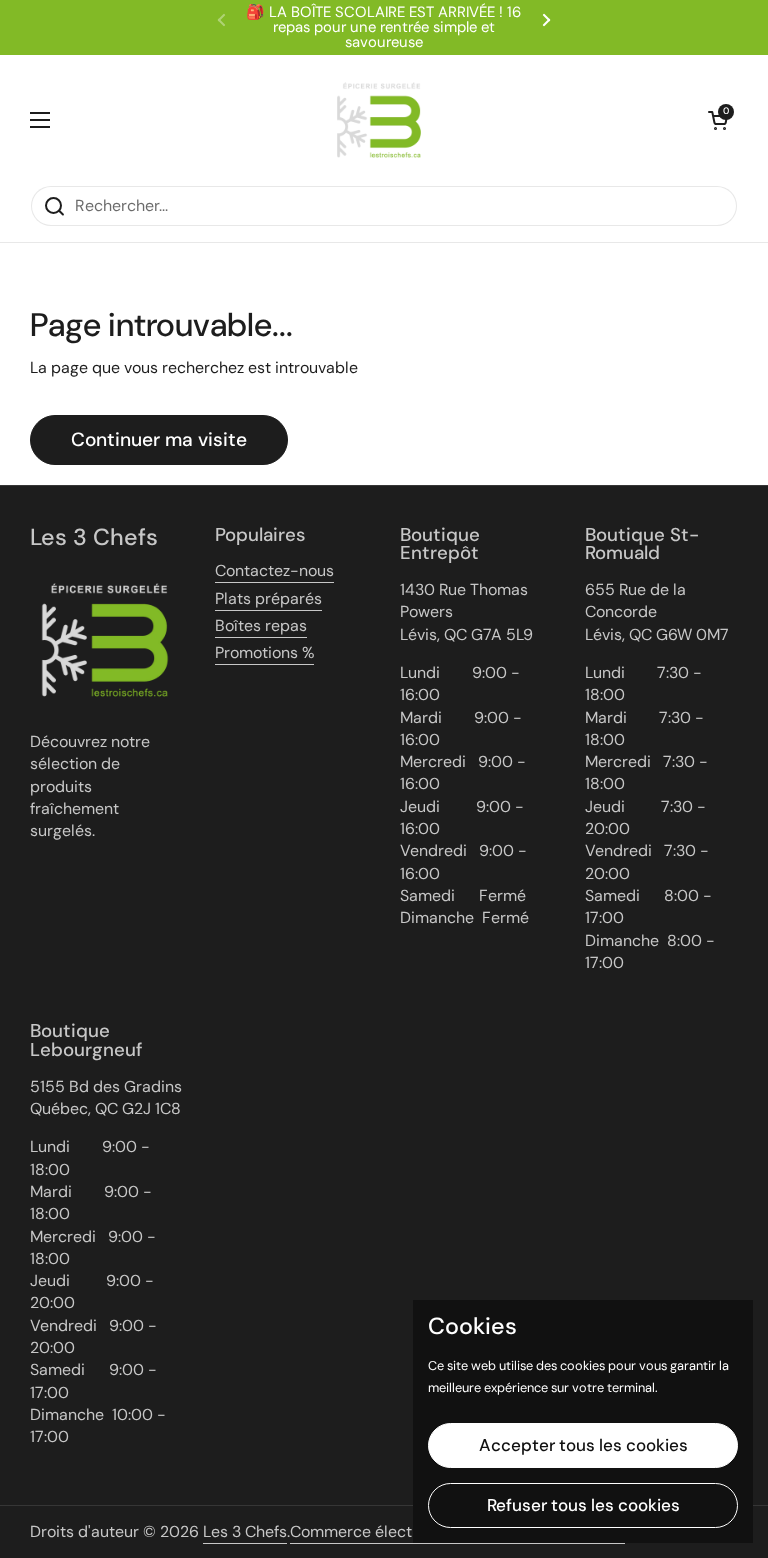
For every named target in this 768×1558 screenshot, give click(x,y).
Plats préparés (268, 598)
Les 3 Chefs (245, 1531)
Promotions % (264, 652)
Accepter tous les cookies (583, 1445)
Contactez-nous (274, 570)
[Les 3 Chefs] (379, 120)
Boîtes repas (261, 625)
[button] (718, 120)
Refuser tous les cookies (583, 1505)
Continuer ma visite (159, 439)
